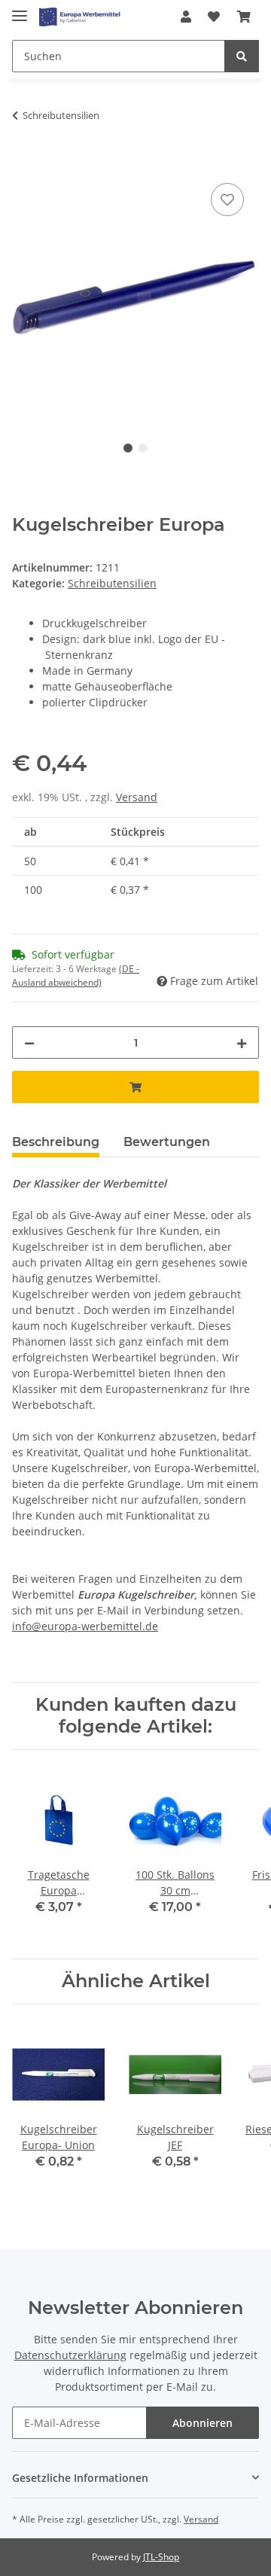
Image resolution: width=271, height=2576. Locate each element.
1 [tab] (128, 448)
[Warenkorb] (244, 17)
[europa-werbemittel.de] (80, 17)
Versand (137, 797)
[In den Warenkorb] (24, 163)
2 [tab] (143, 448)
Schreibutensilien (112, 583)
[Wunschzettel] (214, 17)
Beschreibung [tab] (56, 1142)
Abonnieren (202, 2423)
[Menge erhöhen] (242, 1043)
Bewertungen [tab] (167, 1142)
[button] (186, 17)
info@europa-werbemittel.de (85, 1626)
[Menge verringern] (29, 1043)
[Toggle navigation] (20, 9)
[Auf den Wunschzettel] (227, 200)
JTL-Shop (161, 2557)
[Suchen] (242, 56)
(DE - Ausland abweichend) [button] (76, 976)
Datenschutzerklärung (70, 2355)
